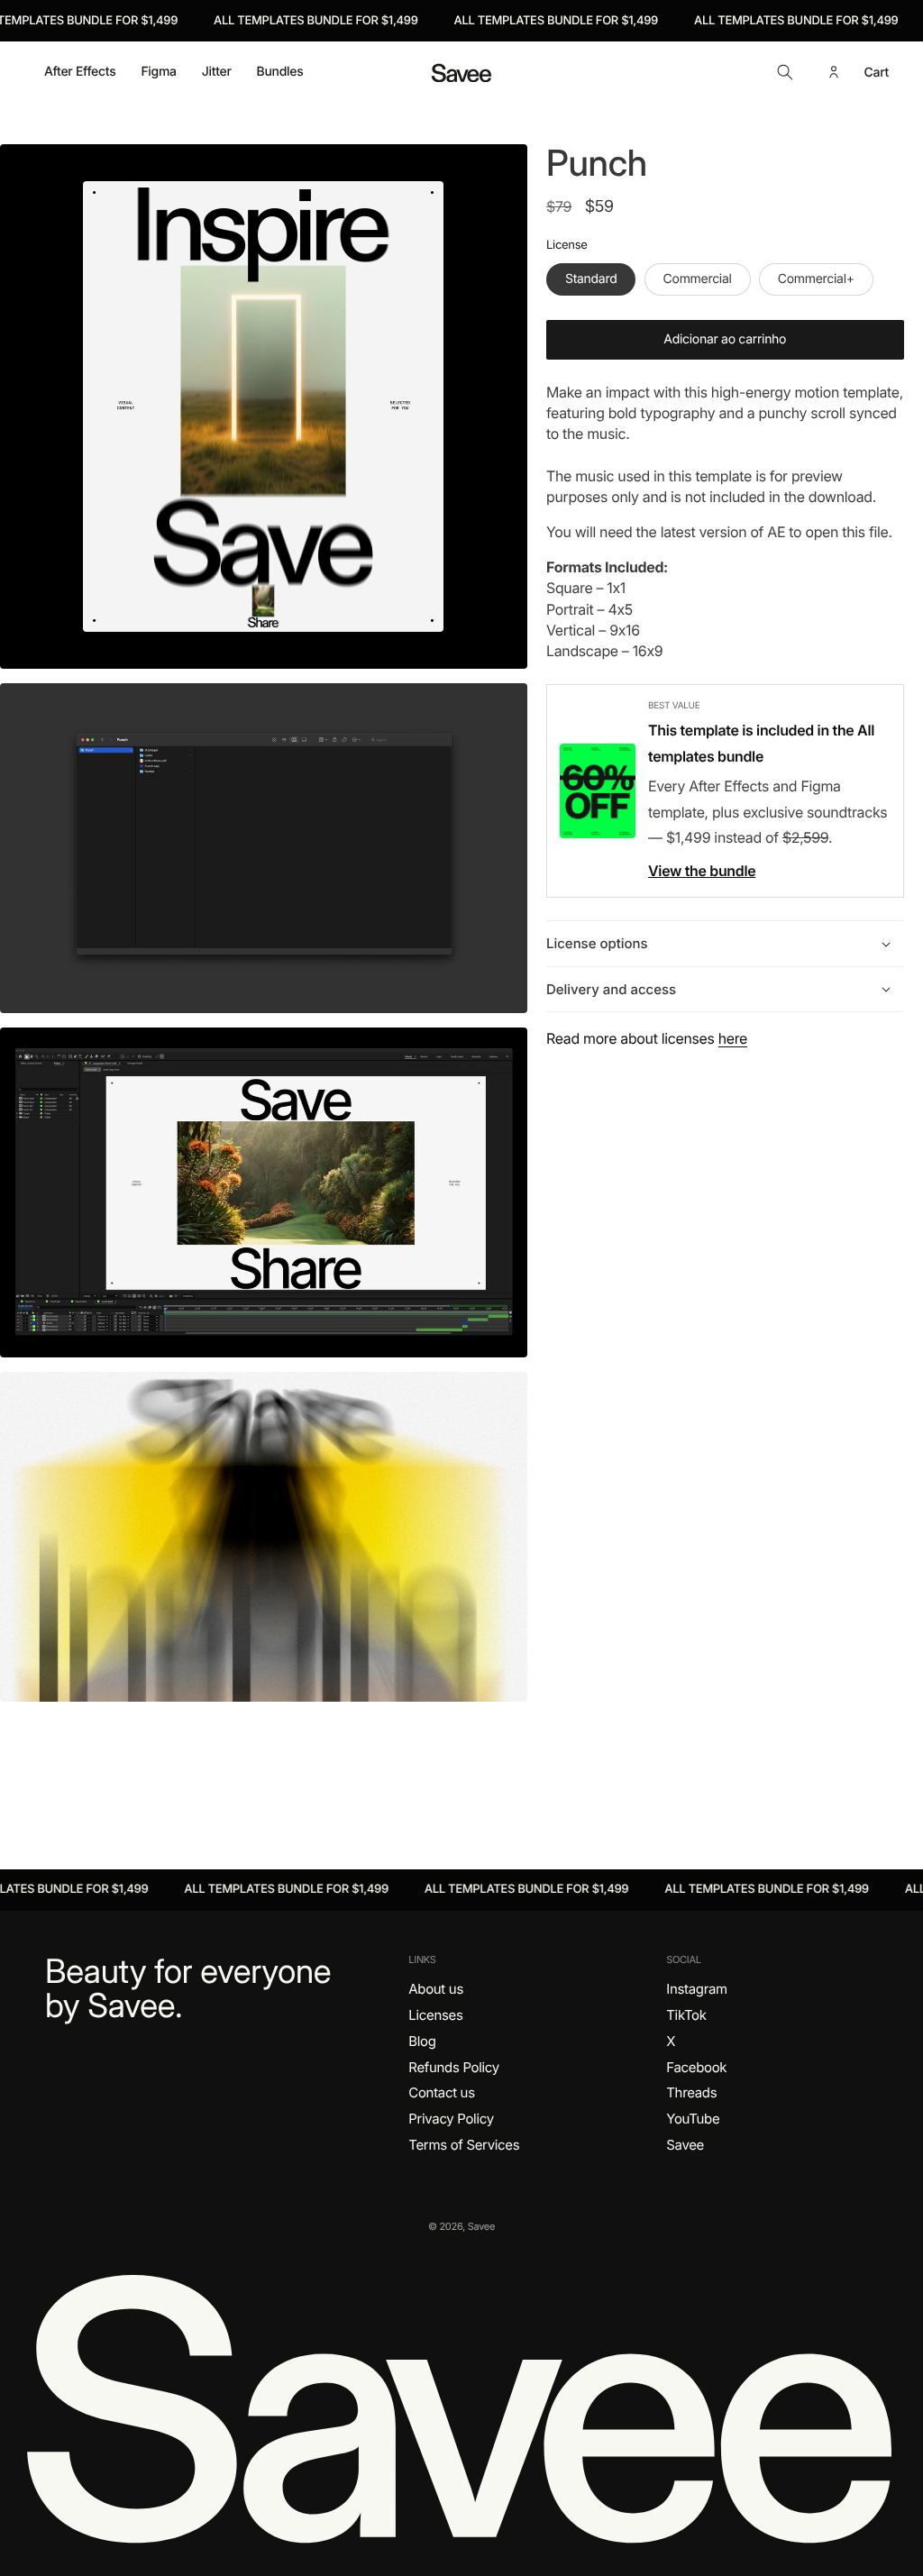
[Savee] (461, 2406)
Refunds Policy (454, 2067)
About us (436, 1989)
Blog (422, 2041)
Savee (685, 2145)
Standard (591, 279)
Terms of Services (464, 2145)
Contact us (441, 2092)
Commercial (698, 279)
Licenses (435, 2015)
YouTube (693, 2119)
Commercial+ (816, 279)
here (733, 1038)
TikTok (686, 2015)
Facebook (696, 2067)
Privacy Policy (451, 2119)
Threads (691, 2092)
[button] (785, 72)
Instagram (697, 1989)
